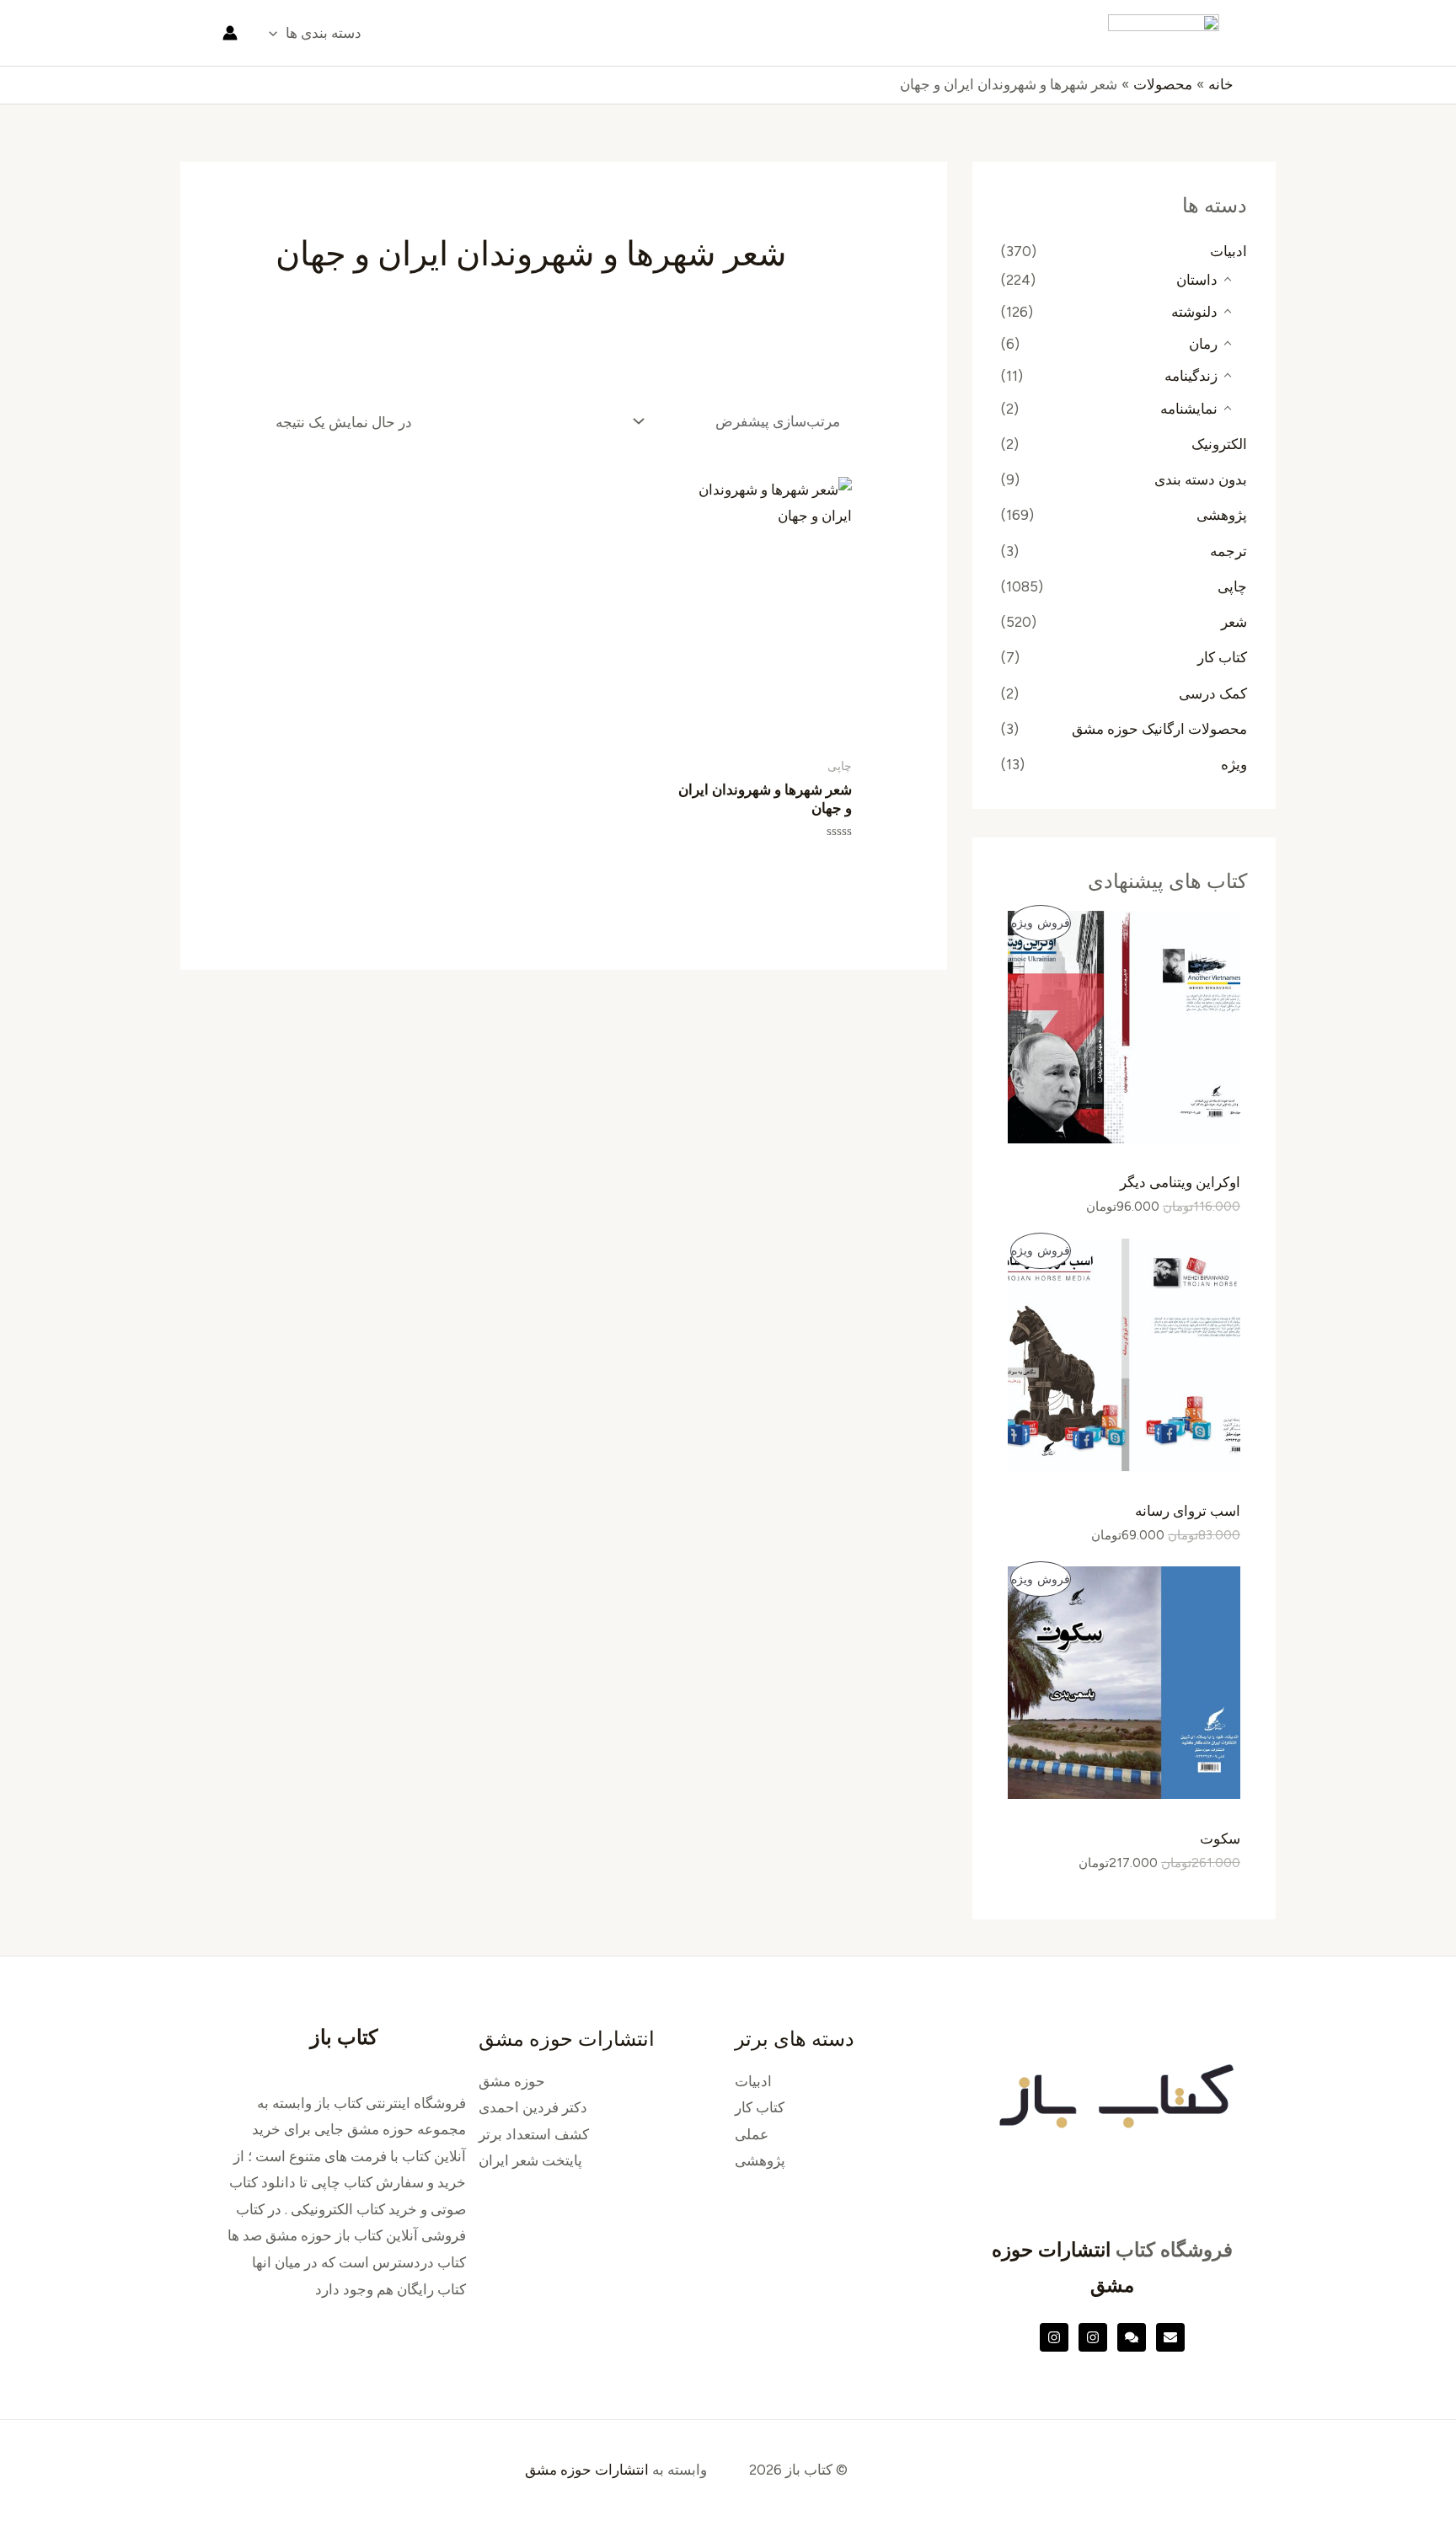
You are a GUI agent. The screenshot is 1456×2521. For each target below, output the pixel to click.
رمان (1203, 344)
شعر (1234, 622)
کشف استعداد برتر (534, 2134)
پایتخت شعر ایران (530, 2160)
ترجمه (1228, 551)
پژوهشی (1222, 515)
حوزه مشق (512, 2081)
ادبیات (1228, 251)
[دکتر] (1170, 2337)
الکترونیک (1219, 444)
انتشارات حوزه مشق (587, 2470)
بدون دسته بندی (1201, 479)
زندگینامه (1191, 376)
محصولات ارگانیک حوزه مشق (1159, 729)
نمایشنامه (1189, 409)
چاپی (1232, 586)
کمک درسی (1213, 693)
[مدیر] (1132, 2337)
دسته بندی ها (324, 33)
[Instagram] (1093, 2337)
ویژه (1234, 764)
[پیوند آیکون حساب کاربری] (230, 33)
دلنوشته (1194, 312)
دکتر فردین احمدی (533, 2107)
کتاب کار (1222, 657)
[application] (277, 33)
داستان (1197, 280)
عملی (752, 2134)
